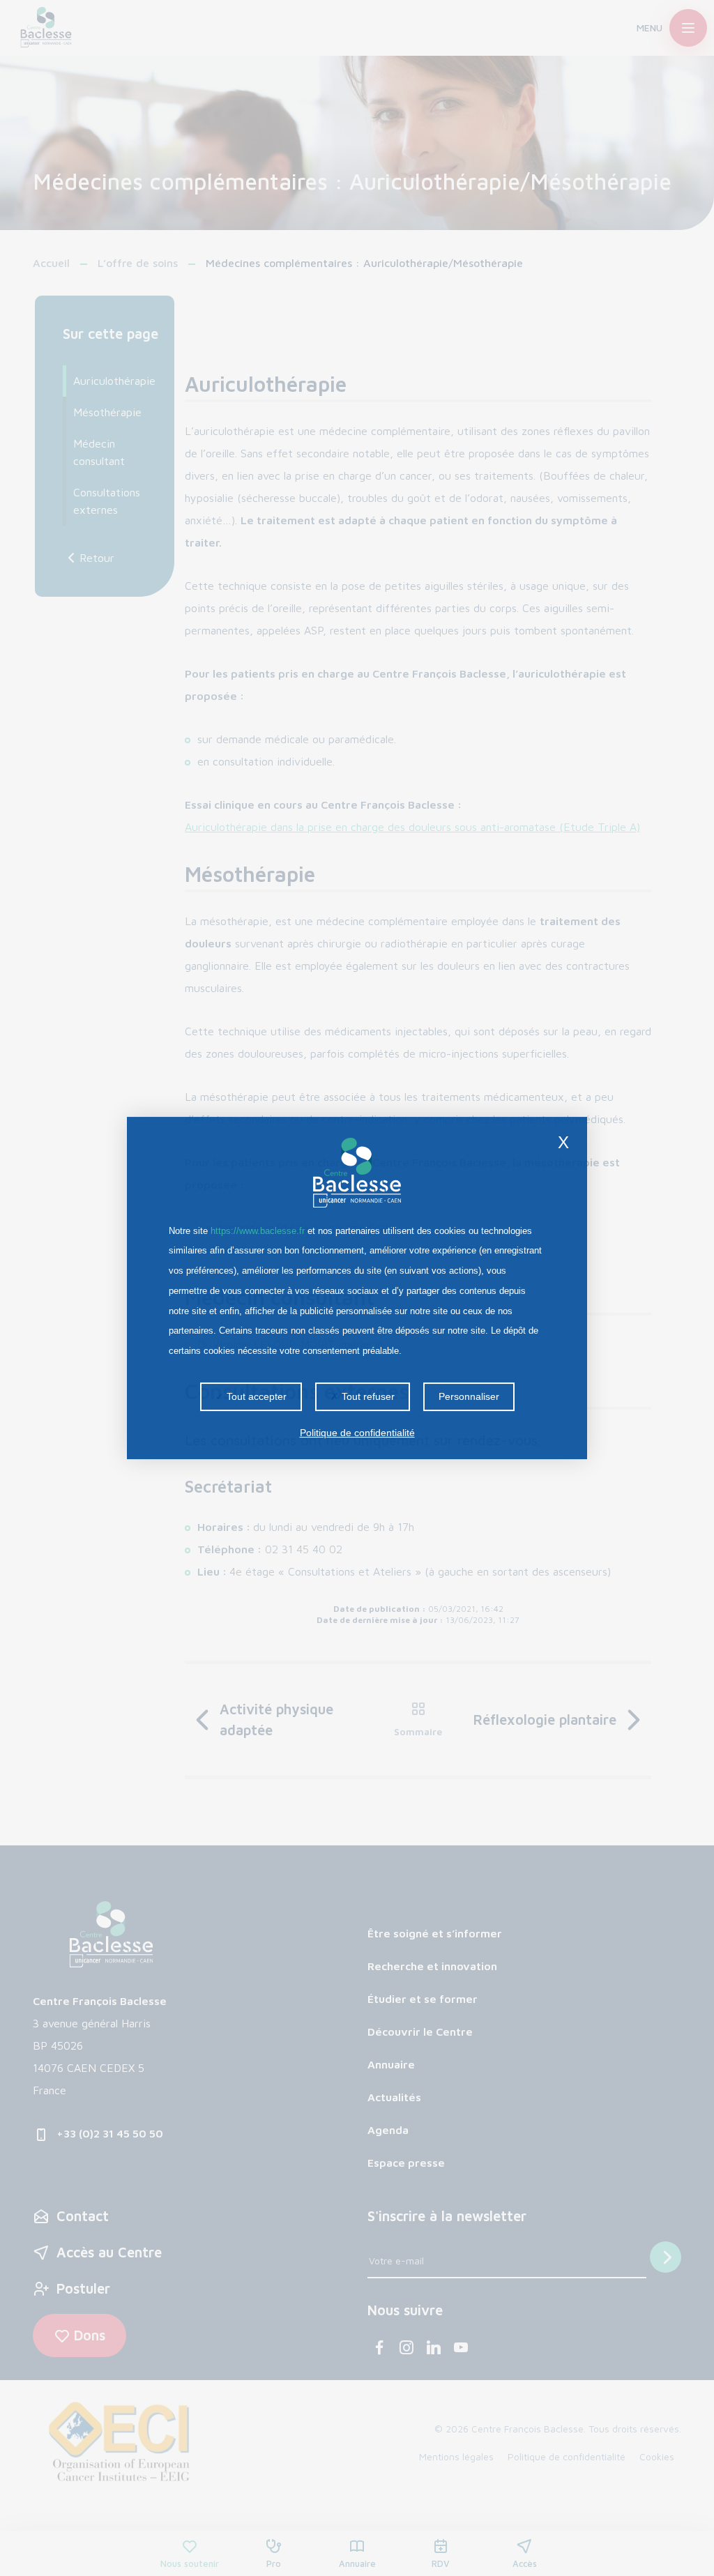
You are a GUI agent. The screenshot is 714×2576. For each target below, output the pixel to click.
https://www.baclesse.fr (258, 1231)
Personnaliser (469, 1396)
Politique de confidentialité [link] (357, 1433)
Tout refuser (367, 1396)
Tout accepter (255, 1396)
